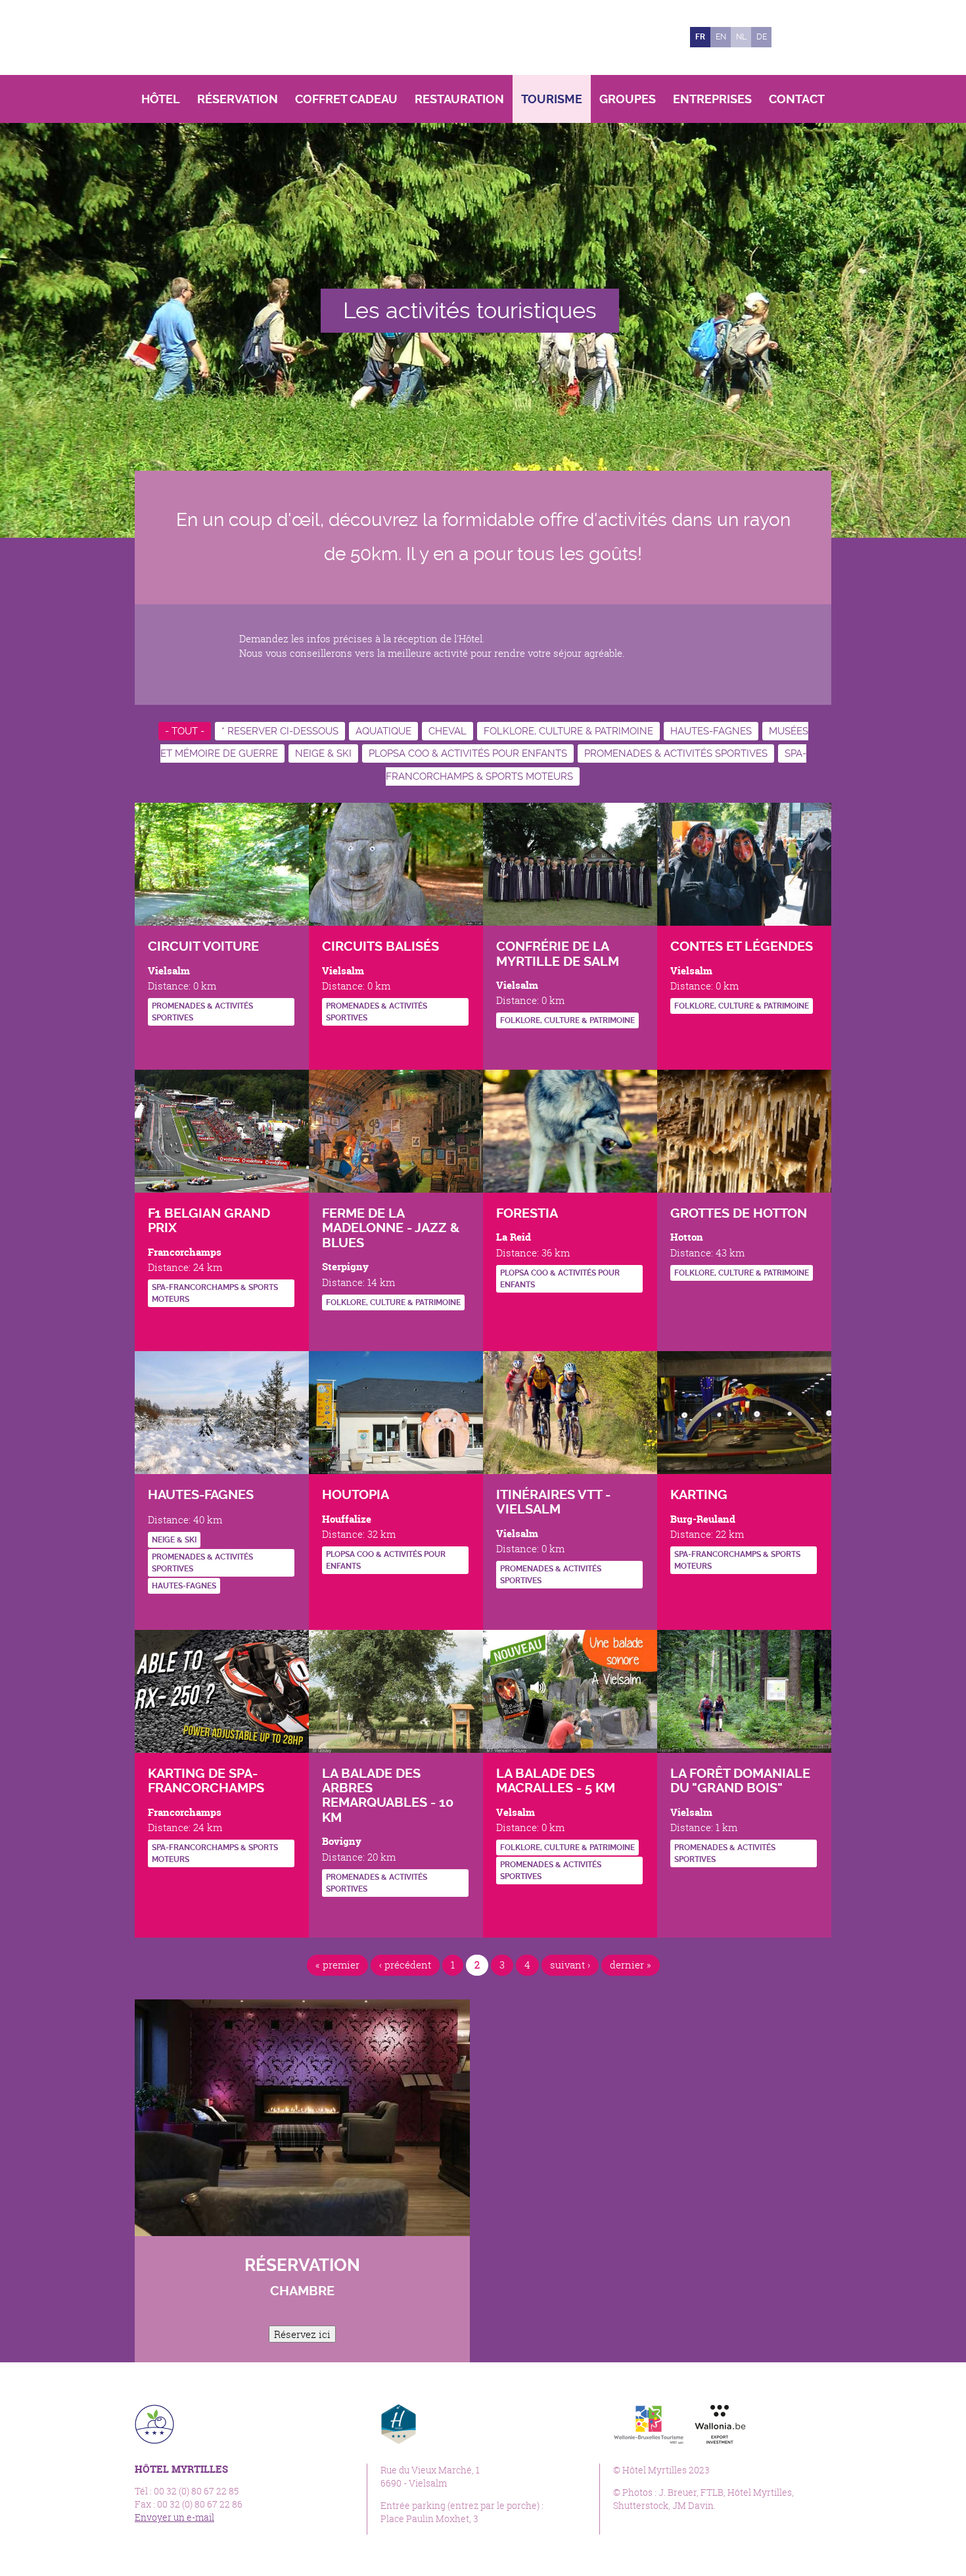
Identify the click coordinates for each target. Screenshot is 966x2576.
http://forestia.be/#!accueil (506, 1311)
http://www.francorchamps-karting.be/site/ (157, 1885)
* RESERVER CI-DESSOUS (280, 731)
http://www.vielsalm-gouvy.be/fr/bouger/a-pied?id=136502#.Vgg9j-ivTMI (506, 1902)
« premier (337, 1965)
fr (700, 37)
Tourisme (552, 99)
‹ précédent (405, 1965)
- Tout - (185, 731)
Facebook (788, 37)
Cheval (448, 731)
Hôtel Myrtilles (225, 37)
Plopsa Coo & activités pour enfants (468, 753)
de (762, 37)
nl (741, 37)
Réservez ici (302, 2334)
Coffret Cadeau (346, 99)
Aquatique (383, 731)
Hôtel (161, 99)
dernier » (631, 1965)
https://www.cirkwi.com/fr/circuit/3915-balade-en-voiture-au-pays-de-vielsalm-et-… (157, 1044)
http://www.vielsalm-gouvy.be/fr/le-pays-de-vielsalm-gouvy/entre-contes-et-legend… (680, 1032)
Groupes (628, 99)
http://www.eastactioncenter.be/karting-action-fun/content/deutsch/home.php (680, 1592)
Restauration (459, 99)
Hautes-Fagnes (711, 731)
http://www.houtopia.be (332, 1592)
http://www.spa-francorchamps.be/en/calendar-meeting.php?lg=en (180, 1326)
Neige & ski (323, 753)
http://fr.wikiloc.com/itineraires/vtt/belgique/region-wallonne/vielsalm (506, 1607)
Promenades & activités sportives (676, 753)
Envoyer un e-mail (174, 2517)
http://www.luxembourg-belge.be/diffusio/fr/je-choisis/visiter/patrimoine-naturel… (680, 1885)
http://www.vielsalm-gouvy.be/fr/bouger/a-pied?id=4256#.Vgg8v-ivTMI (332, 1915)
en (721, 37)
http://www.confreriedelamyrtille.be (506, 1047)
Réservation (238, 99)
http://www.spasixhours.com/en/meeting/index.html (157, 1326)
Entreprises (712, 99)
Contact (797, 99)
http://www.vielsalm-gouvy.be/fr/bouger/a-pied (332, 1044)
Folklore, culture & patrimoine (568, 731)
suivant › (570, 1965)
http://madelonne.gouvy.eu (332, 1328)
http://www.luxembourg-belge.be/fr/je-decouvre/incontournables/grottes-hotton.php (680, 1299)
